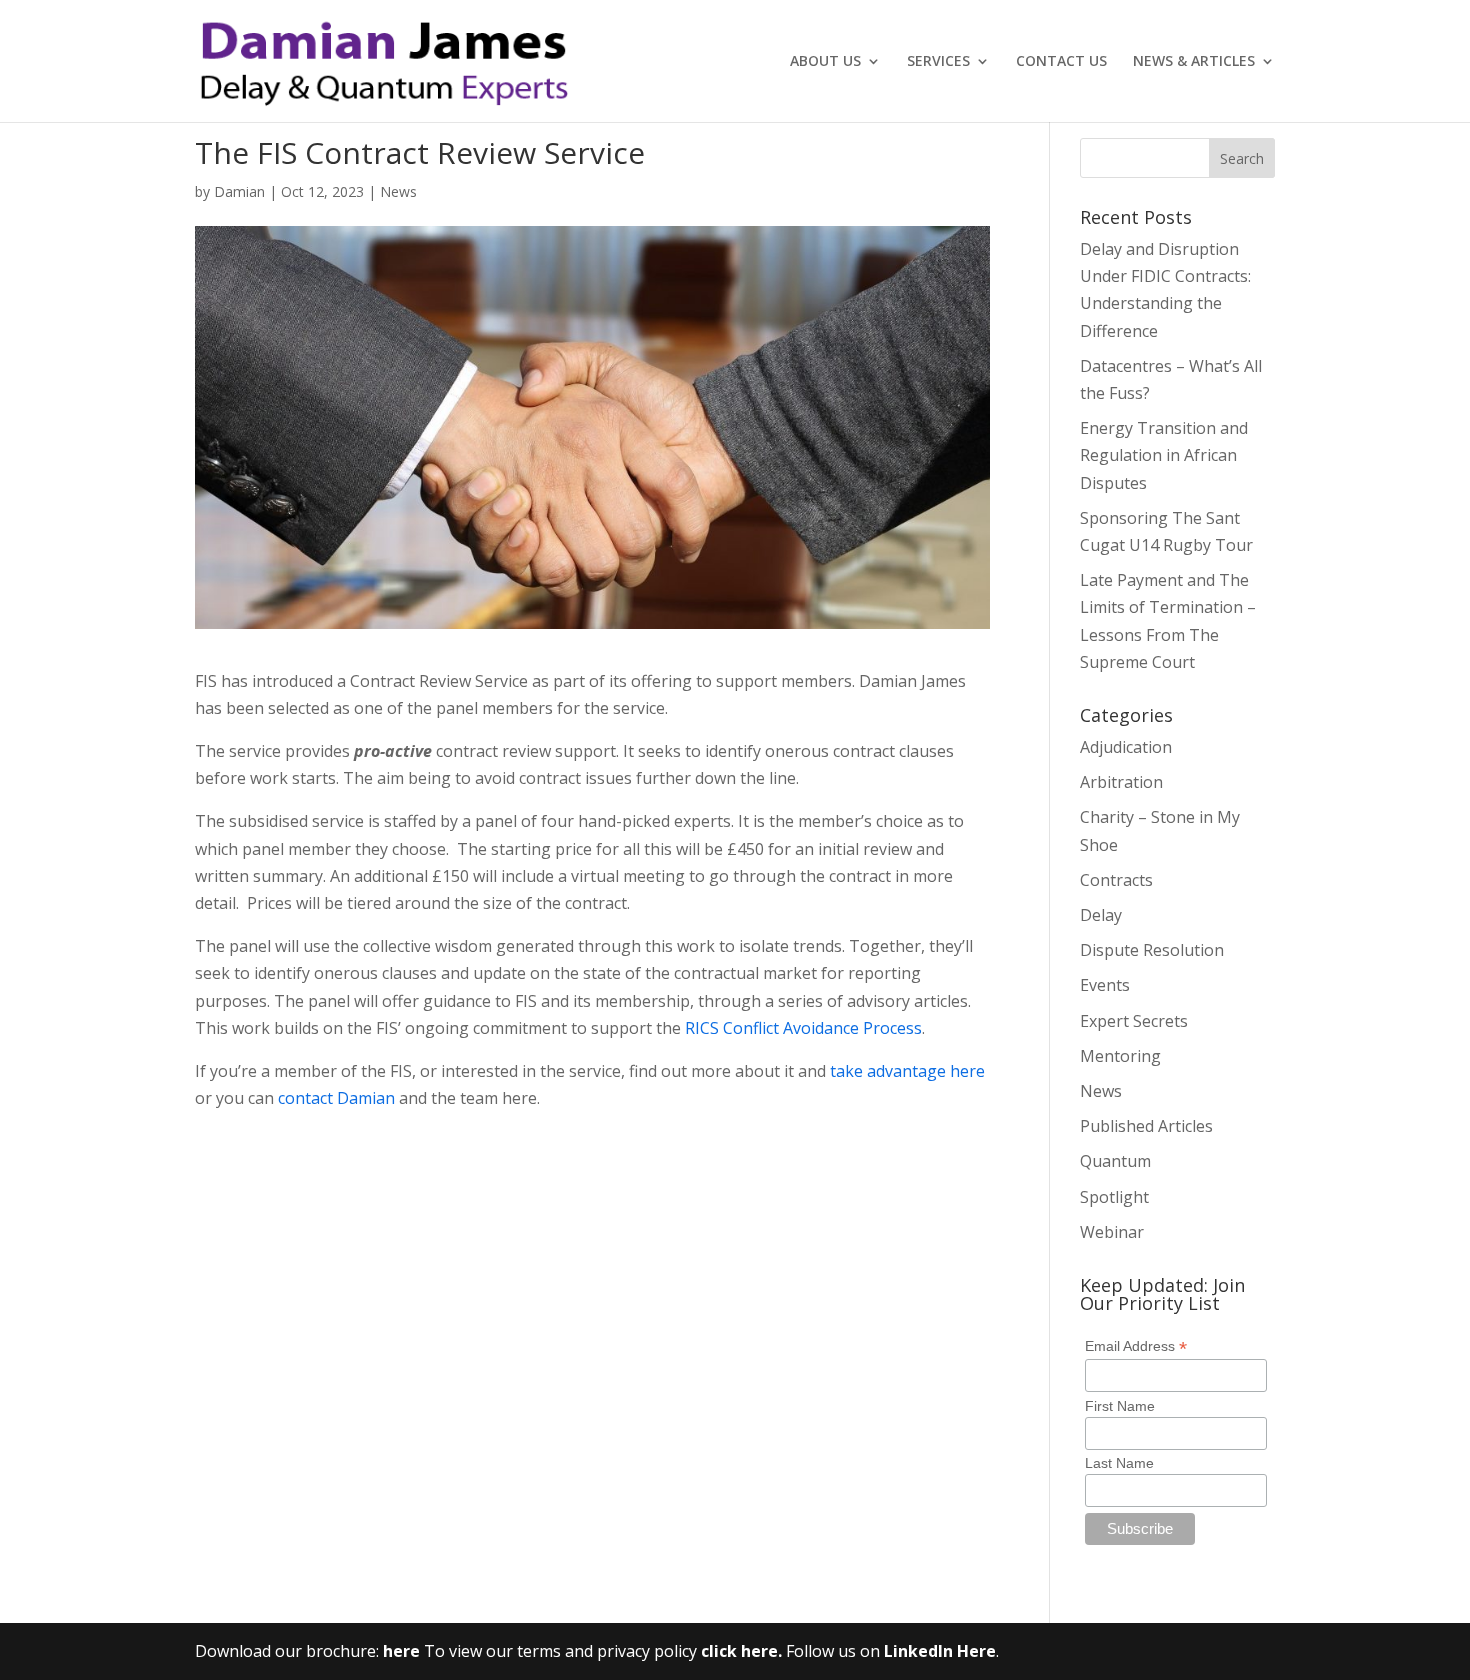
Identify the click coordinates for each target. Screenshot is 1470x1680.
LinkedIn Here (940, 1651)
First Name (1120, 1406)
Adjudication (1126, 747)
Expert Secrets (1134, 1021)
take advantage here (907, 1071)
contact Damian (336, 1098)
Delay (1101, 915)
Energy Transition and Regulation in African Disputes (1164, 455)
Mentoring (1120, 1056)
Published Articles (1146, 1126)
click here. (743, 1651)
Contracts (1116, 880)
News (398, 191)
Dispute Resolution (1152, 950)
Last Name (1119, 1463)
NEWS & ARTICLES (1194, 62)
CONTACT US (1061, 62)
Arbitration (1121, 782)
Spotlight (1114, 1197)
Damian (239, 191)
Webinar (1112, 1232)
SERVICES (938, 62)
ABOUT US (825, 62)
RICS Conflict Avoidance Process (803, 1028)
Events (1105, 985)
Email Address (1136, 1346)
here (401, 1651)
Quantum (1115, 1161)
